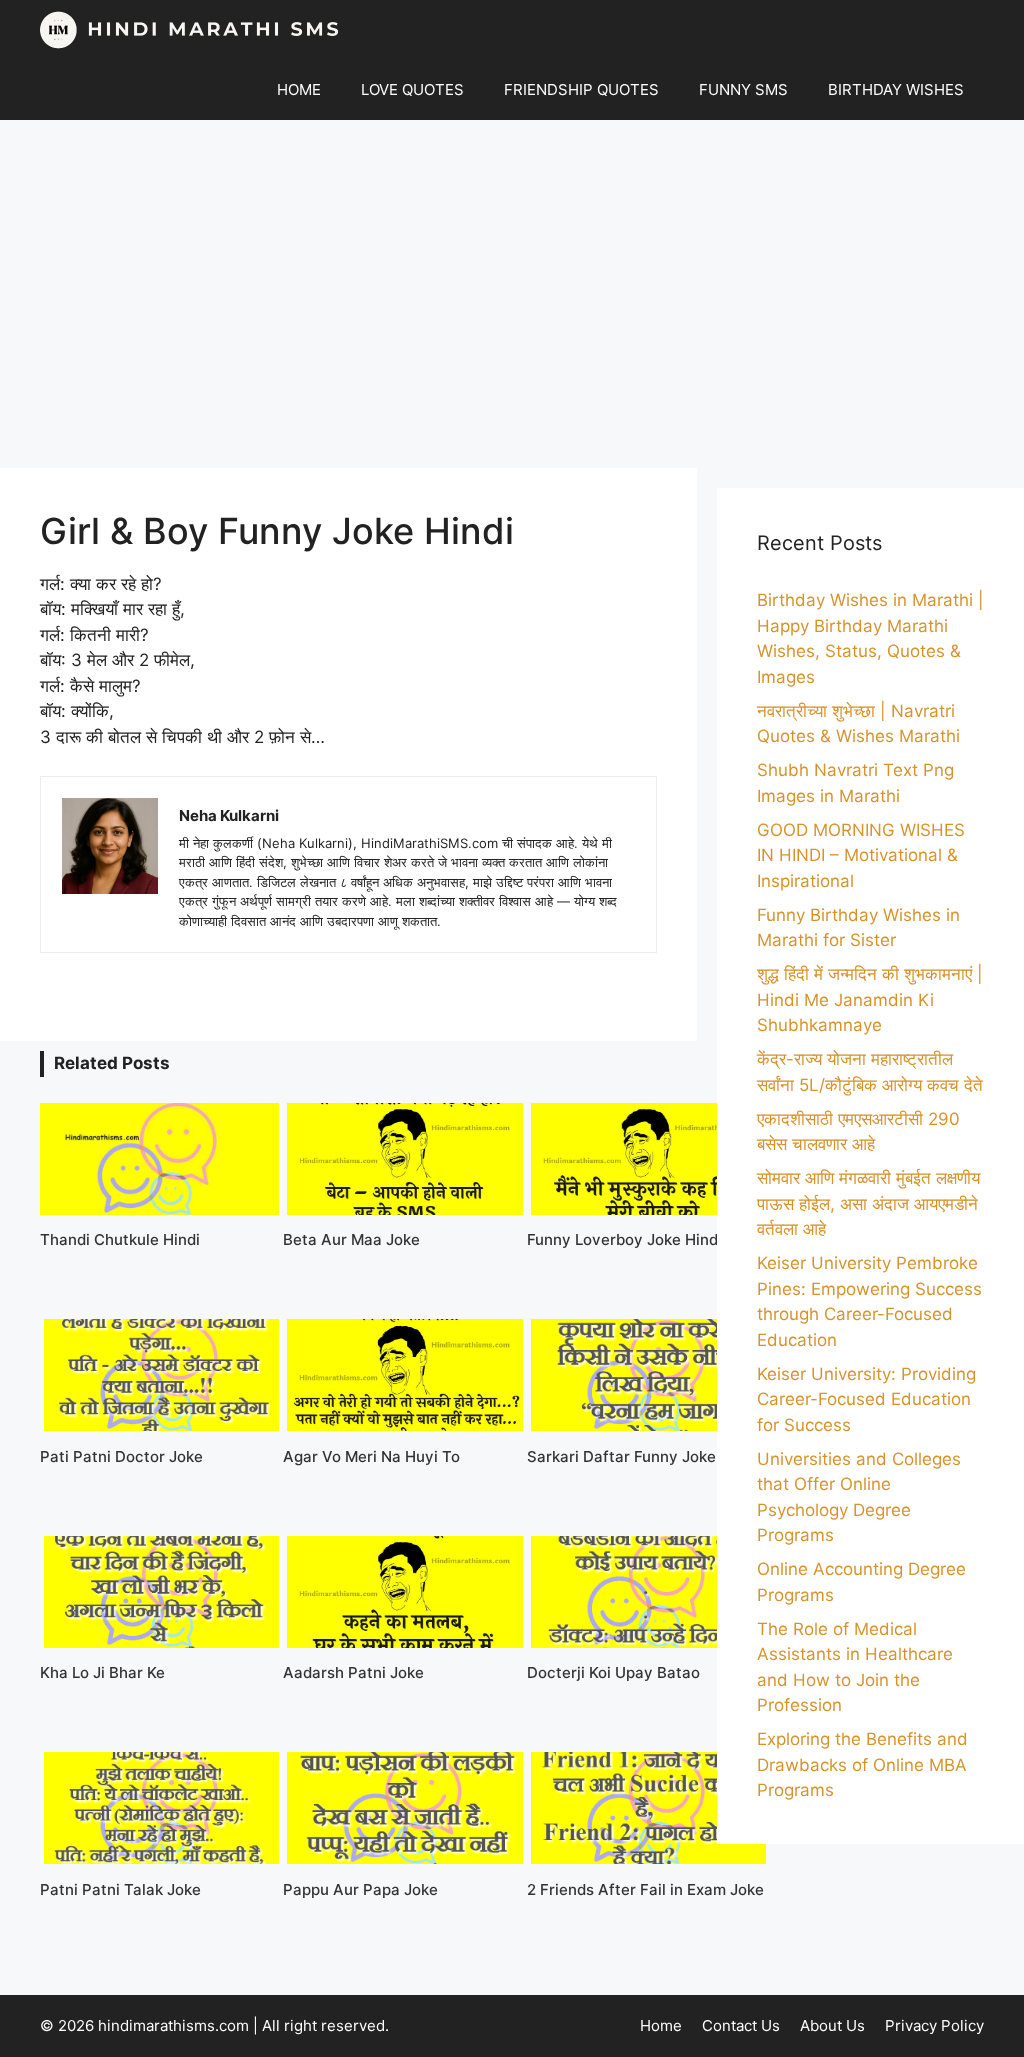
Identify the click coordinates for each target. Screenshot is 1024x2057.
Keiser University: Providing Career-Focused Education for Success (866, 1399)
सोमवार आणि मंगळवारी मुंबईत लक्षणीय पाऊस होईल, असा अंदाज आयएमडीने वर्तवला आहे (868, 1203)
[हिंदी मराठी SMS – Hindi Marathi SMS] (190, 30)
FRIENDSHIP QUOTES (581, 89)
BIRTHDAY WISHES (896, 89)
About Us (832, 2025)
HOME (299, 89)
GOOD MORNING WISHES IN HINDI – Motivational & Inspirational (861, 855)
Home (661, 2025)
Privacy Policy (934, 2025)
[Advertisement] (512, 294)
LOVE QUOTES (412, 89)
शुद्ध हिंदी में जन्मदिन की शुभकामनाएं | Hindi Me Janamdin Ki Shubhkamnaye (870, 999)
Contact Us (741, 2025)
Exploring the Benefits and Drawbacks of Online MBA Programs (862, 1764)
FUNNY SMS (743, 89)
